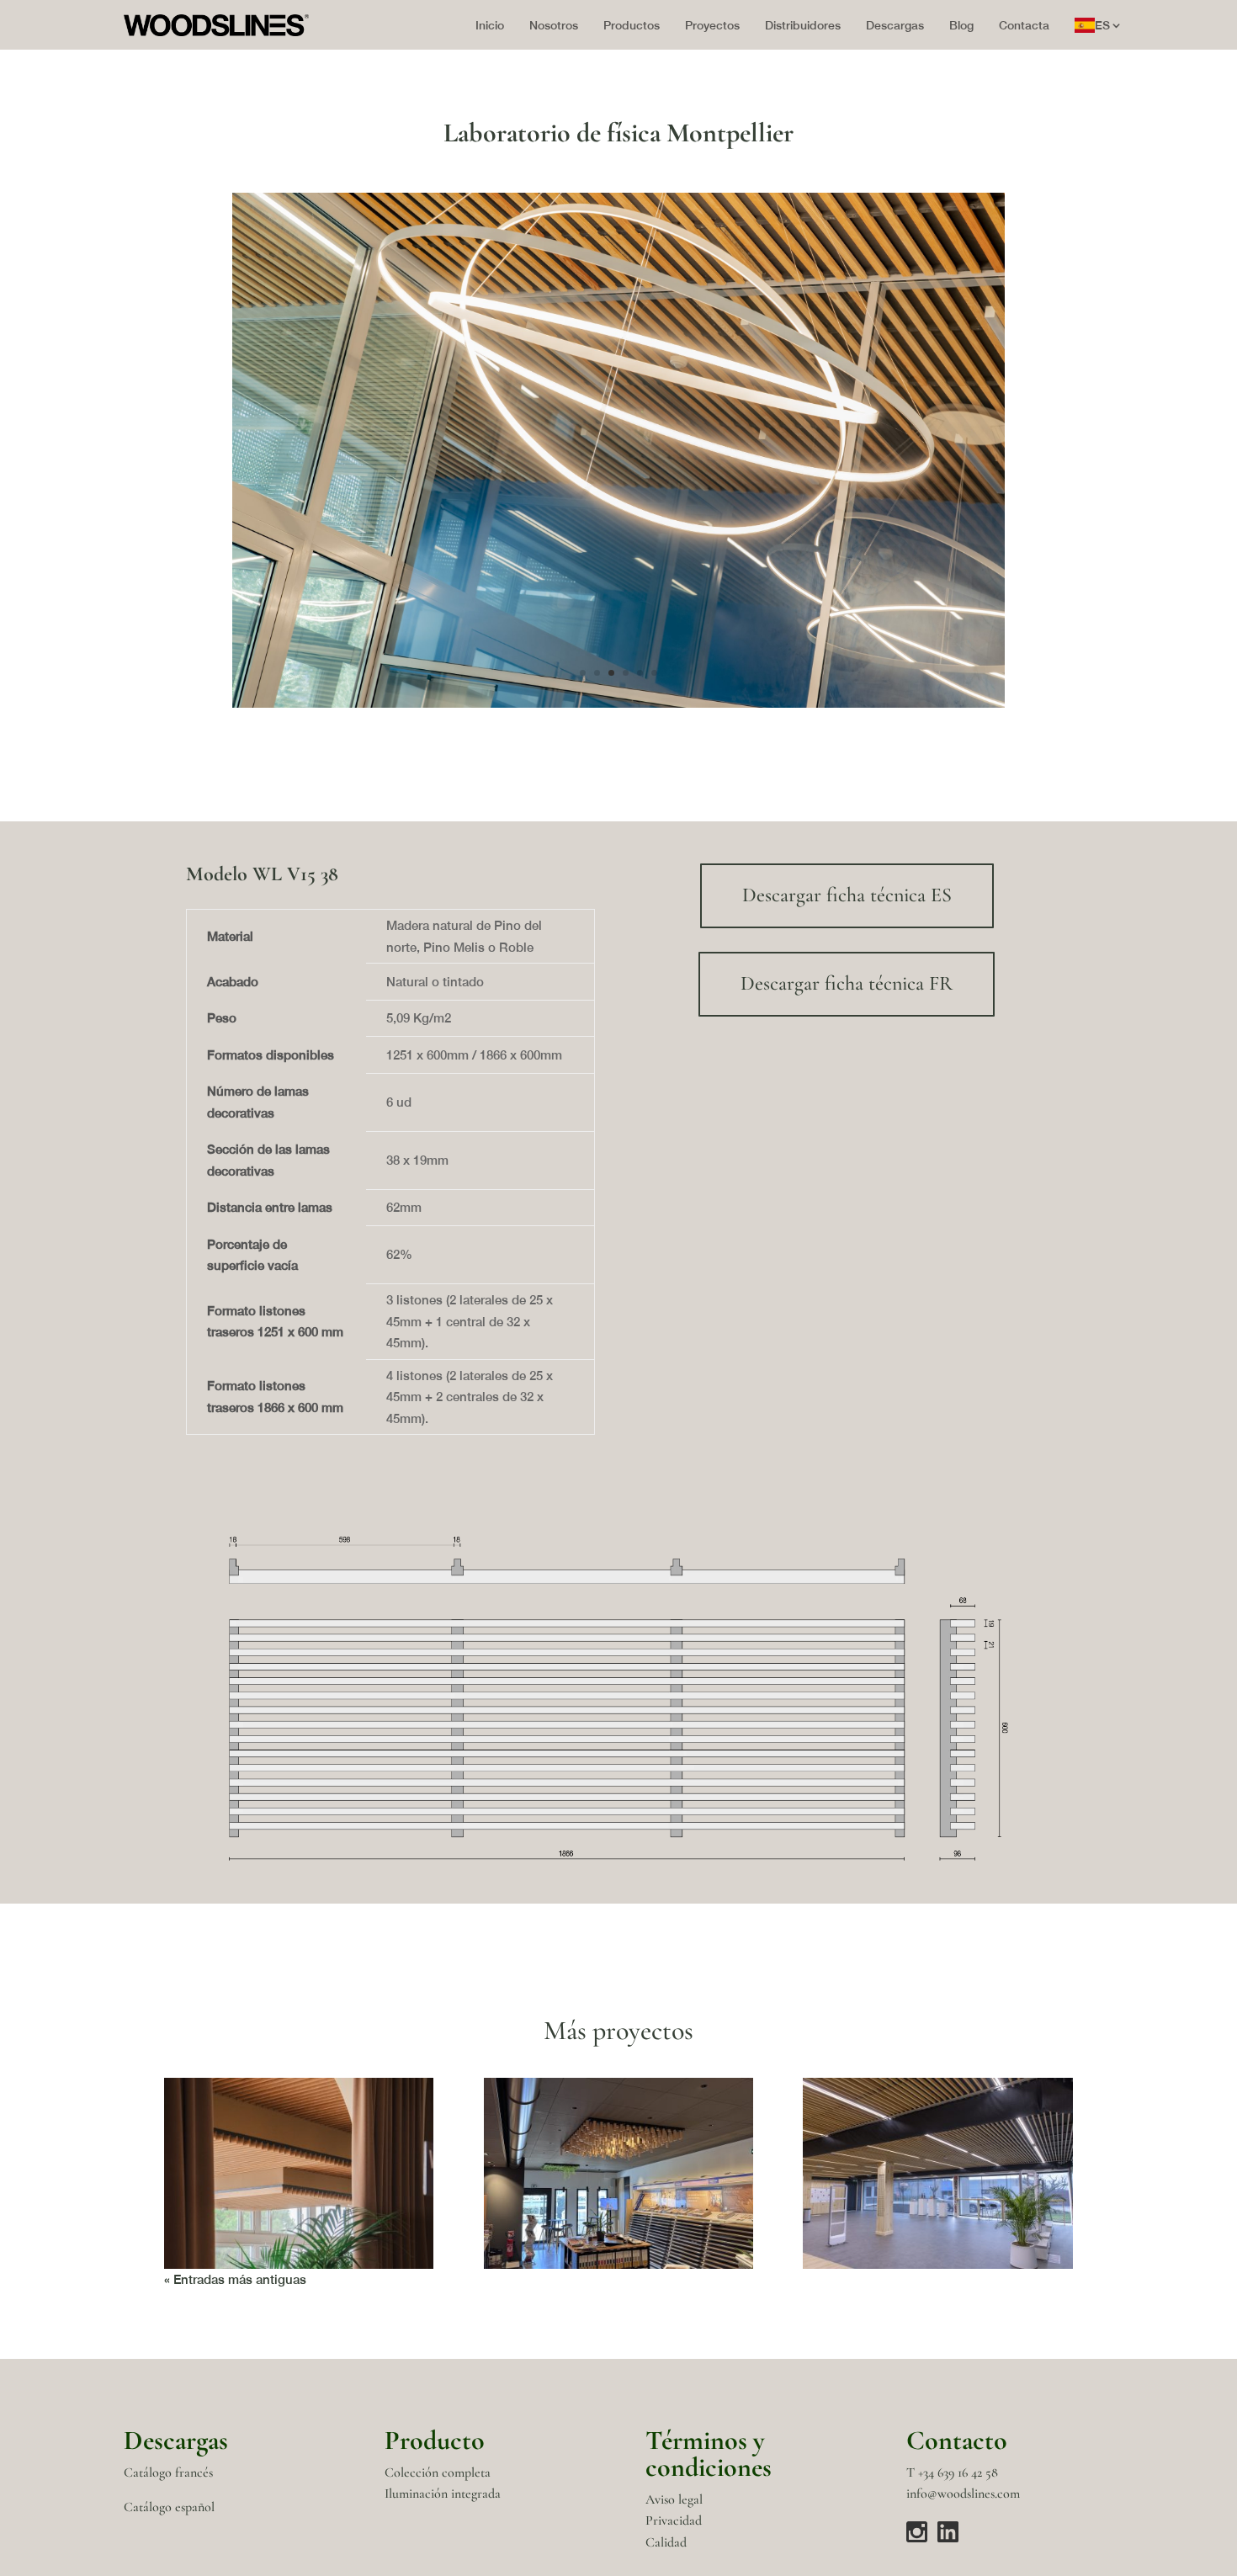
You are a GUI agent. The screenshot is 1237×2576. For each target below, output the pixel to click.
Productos (632, 25)
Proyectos (712, 25)
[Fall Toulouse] (618, 2173)
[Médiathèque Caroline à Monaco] (937, 2173)
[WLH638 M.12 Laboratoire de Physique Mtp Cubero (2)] (618, 708)
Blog (961, 25)
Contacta (1024, 25)
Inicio (490, 25)
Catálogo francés (168, 2472)
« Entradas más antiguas (235, 2279)
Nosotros (554, 25)
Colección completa (438, 2472)
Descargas (895, 25)
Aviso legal (674, 2499)
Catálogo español (169, 2507)
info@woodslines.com (963, 2494)
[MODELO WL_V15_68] (618, 1860)
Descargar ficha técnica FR (847, 984)
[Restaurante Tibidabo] (299, 2173)
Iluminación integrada (443, 2494)
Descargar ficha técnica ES (847, 896)
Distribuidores (803, 25)
